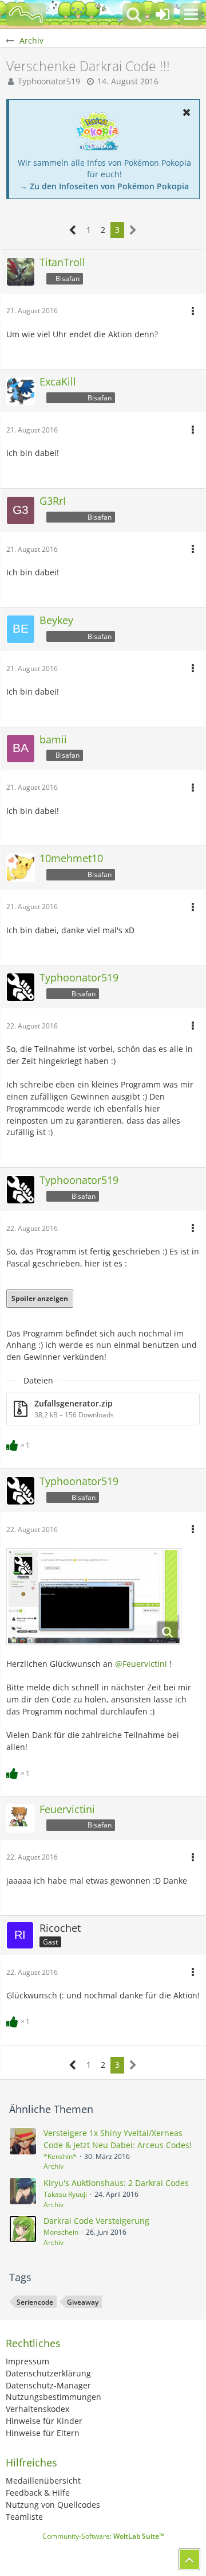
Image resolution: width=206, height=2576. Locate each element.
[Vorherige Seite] (73, 230)
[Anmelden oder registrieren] (163, 14)
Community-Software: (103, 2536)
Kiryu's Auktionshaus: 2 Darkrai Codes (116, 2183)
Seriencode (35, 2302)
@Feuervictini (141, 1664)
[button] (191, 14)
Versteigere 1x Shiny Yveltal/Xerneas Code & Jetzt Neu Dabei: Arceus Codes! (118, 2139)
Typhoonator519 (49, 81)
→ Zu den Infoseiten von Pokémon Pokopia (104, 186)
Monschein (61, 2232)
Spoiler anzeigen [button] (40, 1298)
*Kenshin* (60, 2156)
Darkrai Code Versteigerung (96, 2221)
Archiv (54, 2166)
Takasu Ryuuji (65, 2194)
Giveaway (83, 2302)
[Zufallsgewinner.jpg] (94, 1597)
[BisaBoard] (26, 14)
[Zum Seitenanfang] (189, 2559)
